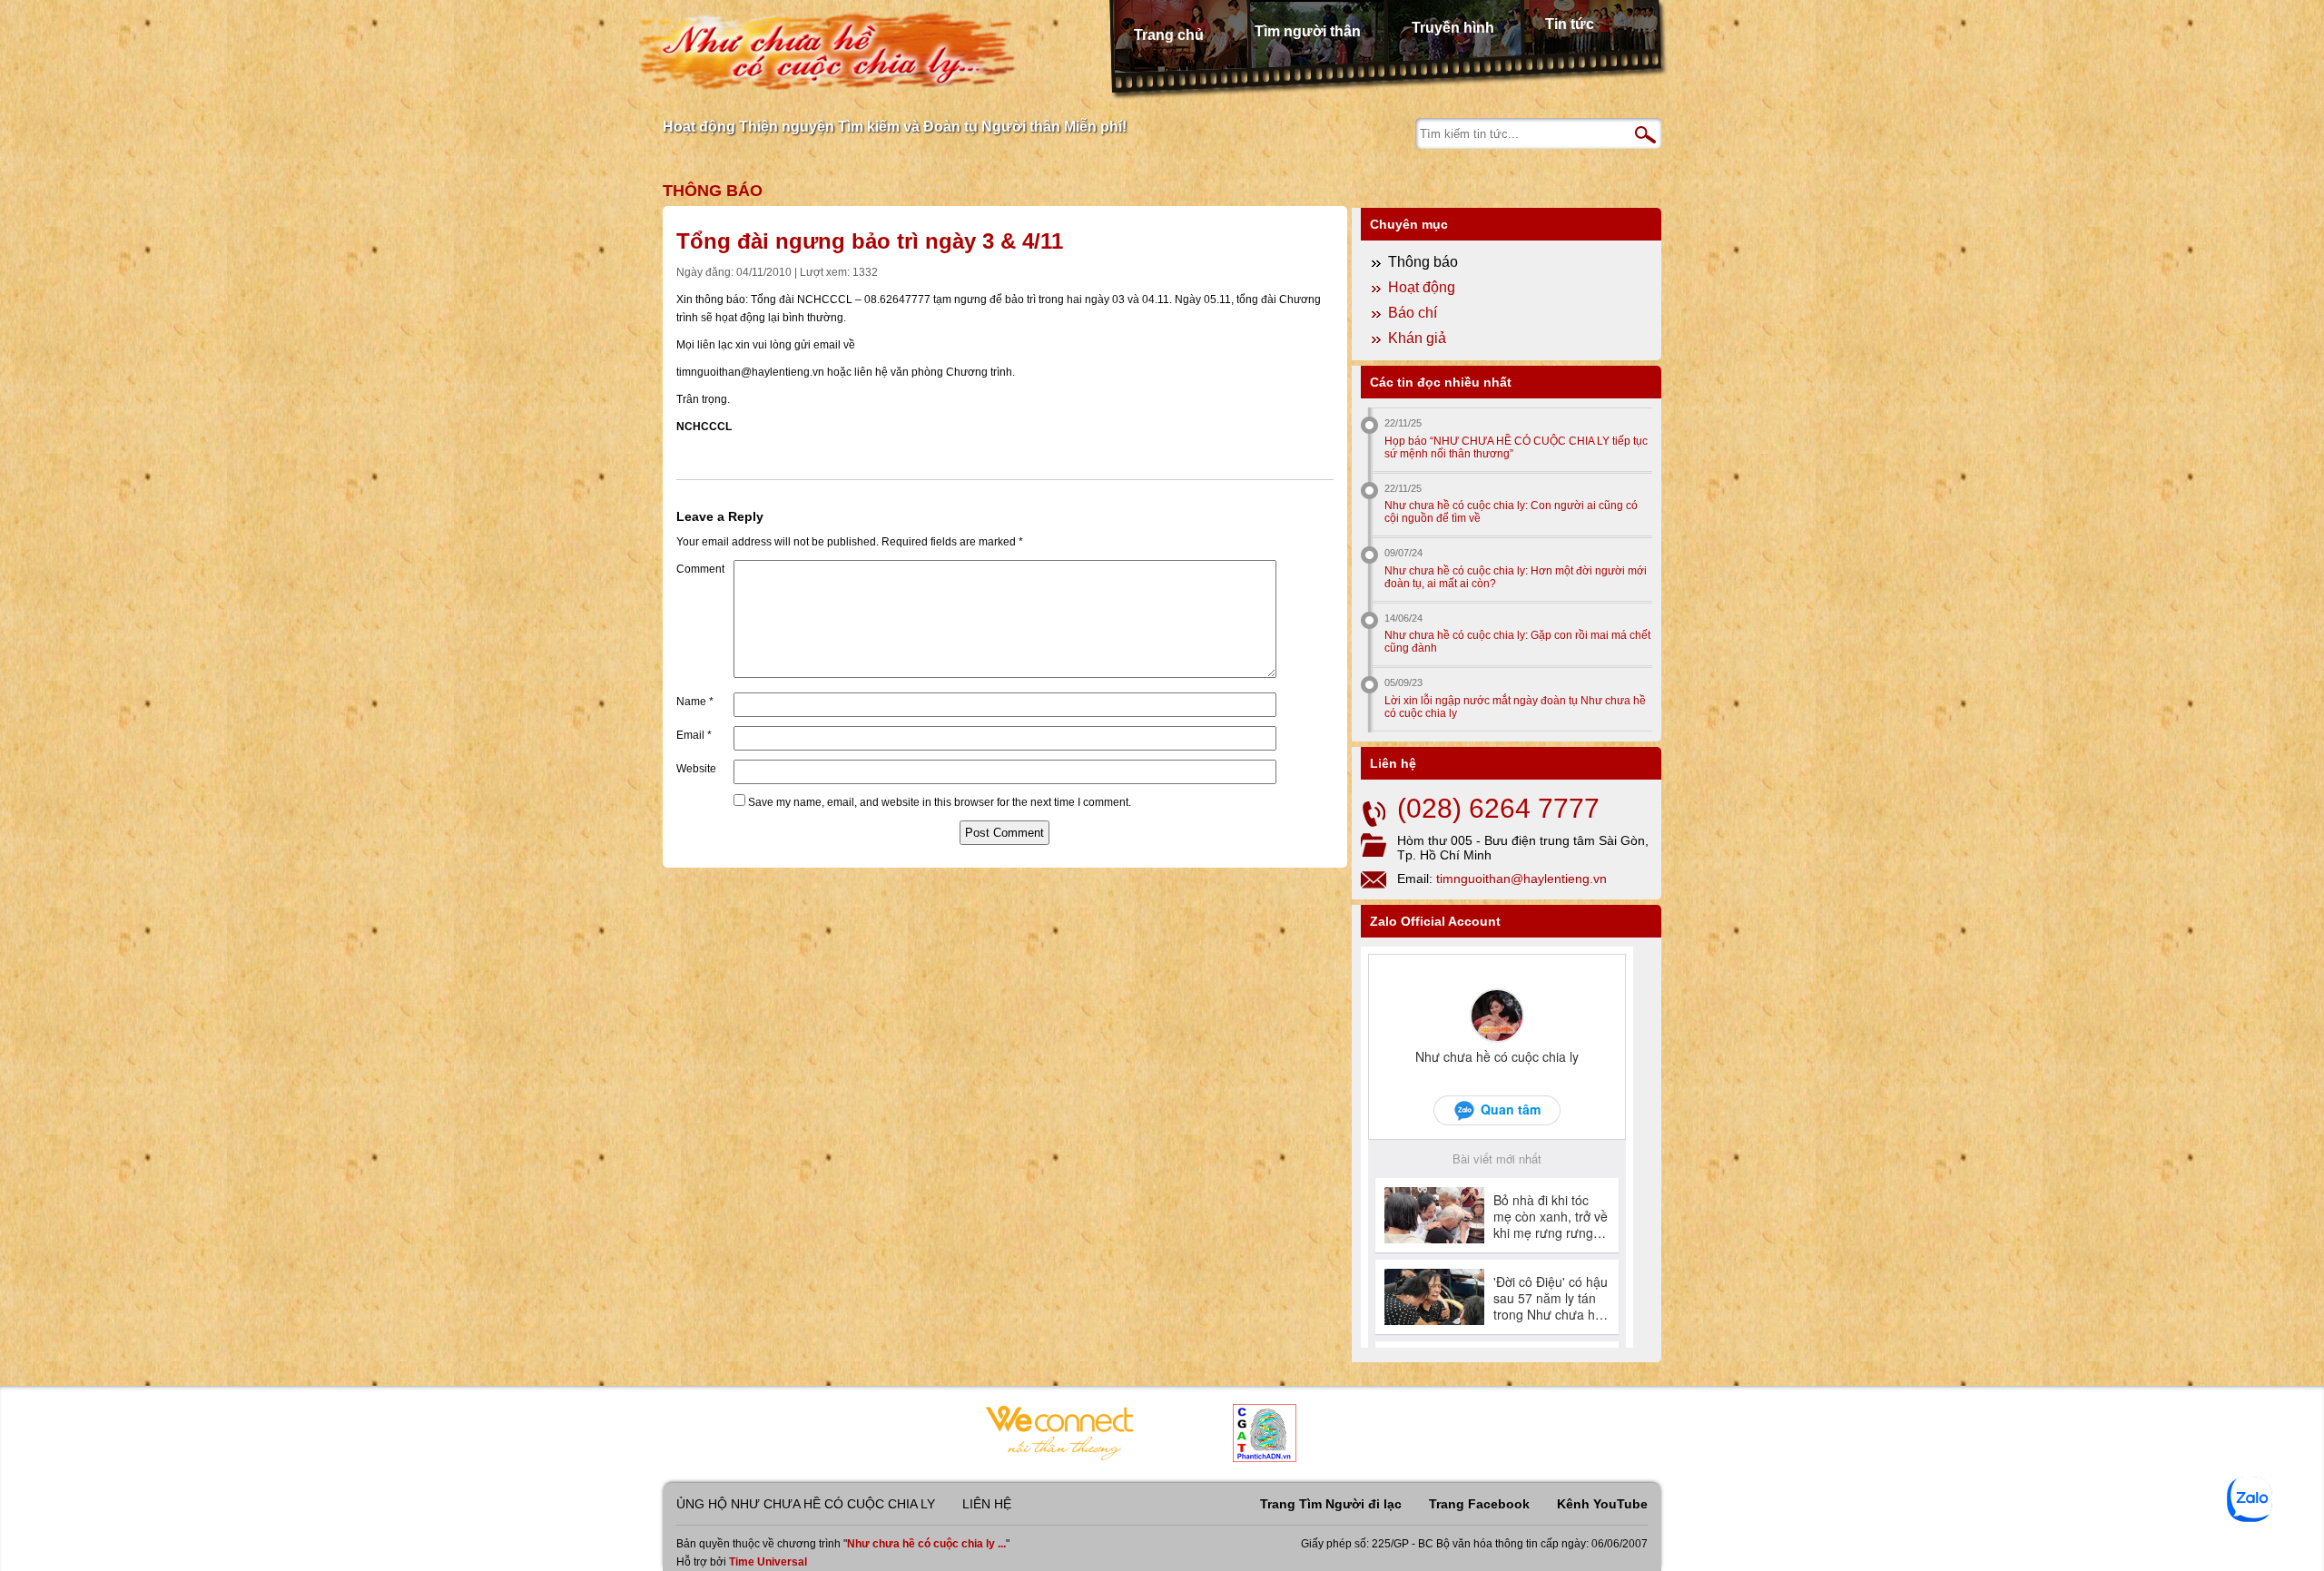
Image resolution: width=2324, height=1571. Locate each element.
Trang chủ (1169, 35)
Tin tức (1570, 24)
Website (696, 769)
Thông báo (713, 191)
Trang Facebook (1479, 1504)
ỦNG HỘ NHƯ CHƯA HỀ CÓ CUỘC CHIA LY (806, 1504)
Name (695, 702)
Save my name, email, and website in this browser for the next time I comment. (940, 802)
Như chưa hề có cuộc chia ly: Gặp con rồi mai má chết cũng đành (1517, 642)
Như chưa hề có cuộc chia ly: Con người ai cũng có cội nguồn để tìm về (1511, 512)
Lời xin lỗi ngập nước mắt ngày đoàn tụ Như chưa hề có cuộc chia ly (1515, 707)
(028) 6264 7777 (1498, 808)
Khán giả (1417, 338)
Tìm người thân (1308, 31)
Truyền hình (1453, 28)
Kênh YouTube (1602, 1504)
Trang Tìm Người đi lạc (1331, 1504)
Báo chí (1413, 313)
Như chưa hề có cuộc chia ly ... (926, 1544)
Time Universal (768, 1562)
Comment (700, 569)
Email (694, 735)
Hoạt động (1422, 287)
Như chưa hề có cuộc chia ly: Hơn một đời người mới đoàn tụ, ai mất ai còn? (1516, 577)
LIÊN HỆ (987, 1504)
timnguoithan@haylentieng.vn (1521, 879)
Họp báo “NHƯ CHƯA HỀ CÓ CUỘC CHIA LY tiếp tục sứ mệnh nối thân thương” (1516, 447)
